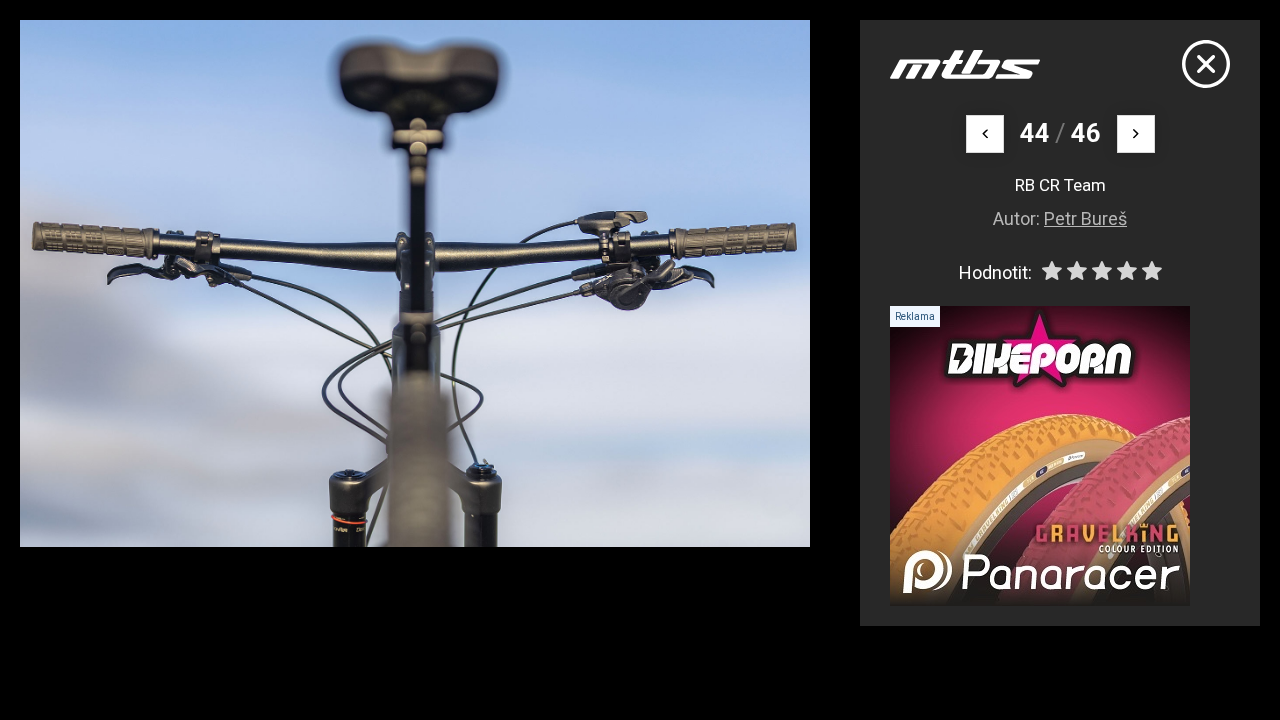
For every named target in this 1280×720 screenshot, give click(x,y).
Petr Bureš (1085, 218)
